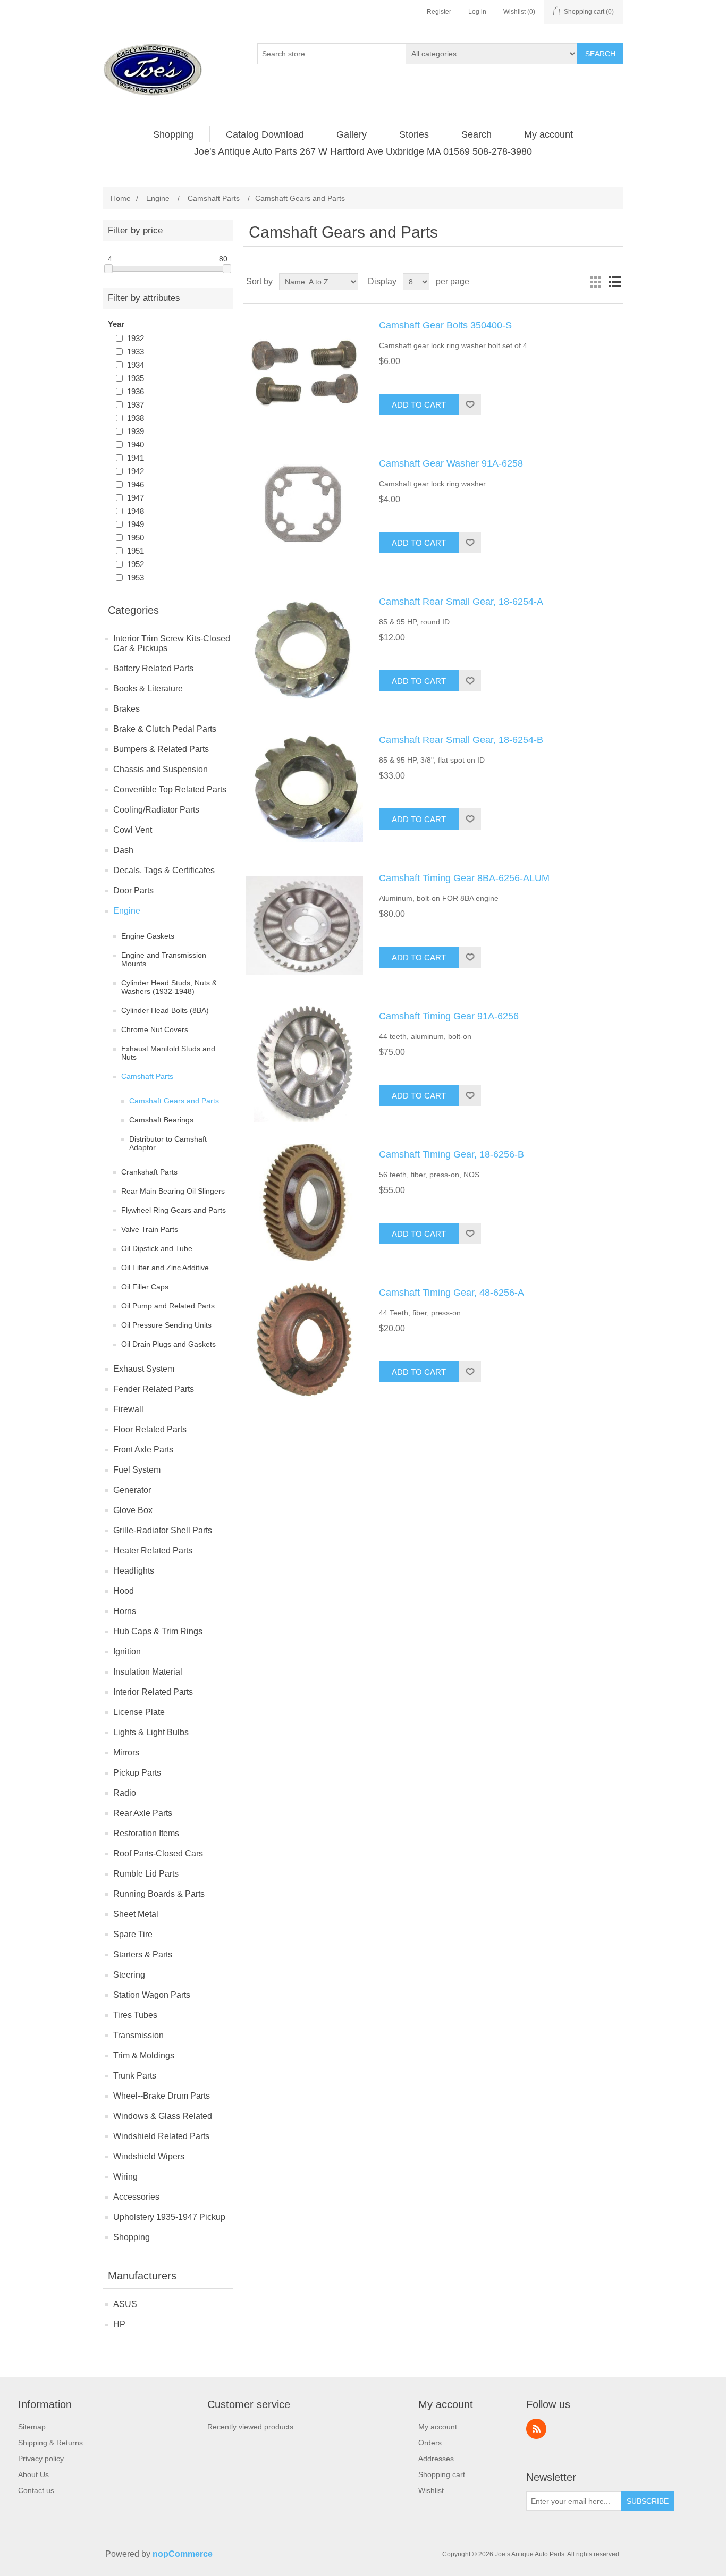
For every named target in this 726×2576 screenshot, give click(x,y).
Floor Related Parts (150, 1429)
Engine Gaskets (148, 936)
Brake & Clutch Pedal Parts (165, 729)
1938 (136, 418)
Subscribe (648, 2501)
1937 (136, 405)
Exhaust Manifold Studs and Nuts (168, 1053)
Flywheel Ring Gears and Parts (174, 1210)
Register (439, 12)
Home (121, 198)
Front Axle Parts (143, 1450)
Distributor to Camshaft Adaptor (168, 1143)
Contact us (36, 2490)
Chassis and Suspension (161, 769)
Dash (123, 850)
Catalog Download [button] (265, 134)
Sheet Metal (136, 1914)
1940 (136, 445)
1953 (136, 577)
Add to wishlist (470, 404)
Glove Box (133, 1510)
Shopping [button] (173, 134)
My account (438, 2427)
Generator (132, 1490)
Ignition (127, 1652)
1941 (136, 458)
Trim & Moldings (144, 2055)
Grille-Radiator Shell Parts (163, 1530)
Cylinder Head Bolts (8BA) (165, 1010)
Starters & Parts (143, 1954)
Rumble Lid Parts (146, 1874)
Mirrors (126, 1752)
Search (600, 54)
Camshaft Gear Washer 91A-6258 (451, 463)
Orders (430, 2443)
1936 (136, 391)
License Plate (139, 1712)
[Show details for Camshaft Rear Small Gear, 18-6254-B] (305, 788)
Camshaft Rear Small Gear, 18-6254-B (461, 740)
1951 (136, 551)
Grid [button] (595, 282)
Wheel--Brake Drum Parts (162, 2096)
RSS (536, 2429)
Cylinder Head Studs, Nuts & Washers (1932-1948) (169, 987)
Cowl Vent (133, 830)
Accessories (136, 2197)
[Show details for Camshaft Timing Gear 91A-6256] (305, 1064)
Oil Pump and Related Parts (168, 1306)
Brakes (126, 709)
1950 (136, 538)
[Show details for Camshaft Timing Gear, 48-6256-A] (305, 1340)
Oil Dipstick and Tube (157, 1248)
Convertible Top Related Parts (170, 789)
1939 (136, 431)
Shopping (132, 2237)
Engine (127, 911)
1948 (136, 511)
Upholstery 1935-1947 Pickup (169, 2217)
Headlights (134, 1571)
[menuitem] (174, 134)
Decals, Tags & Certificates (164, 870)
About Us (33, 2474)
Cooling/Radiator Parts (156, 810)
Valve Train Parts (150, 1229)
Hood (124, 1591)
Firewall (128, 1409)
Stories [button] (414, 134)
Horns (125, 1611)
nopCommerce (183, 2554)
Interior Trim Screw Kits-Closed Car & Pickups (172, 643)
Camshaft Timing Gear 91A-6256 (449, 1016)
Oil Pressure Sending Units (166, 1325)
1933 (136, 352)
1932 (136, 338)
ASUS (125, 2304)
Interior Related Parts (153, 1692)
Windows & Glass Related (163, 2116)
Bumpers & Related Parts (161, 749)
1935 (136, 378)
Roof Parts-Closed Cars (158, 1853)
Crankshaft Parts (149, 1172)
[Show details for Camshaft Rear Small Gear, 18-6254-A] (305, 649)
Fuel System (137, 1470)
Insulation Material (148, 1672)
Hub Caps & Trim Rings (158, 1631)
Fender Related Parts (154, 1389)
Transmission (138, 2035)
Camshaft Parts (147, 1076)
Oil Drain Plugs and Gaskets (168, 1344)
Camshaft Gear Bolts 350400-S (445, 325)
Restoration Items (146, 1833)
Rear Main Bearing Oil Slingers (173, 1191)
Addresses (436, 2459)
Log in (477, 12)
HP (119, 2324)
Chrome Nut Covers (155, 1029)
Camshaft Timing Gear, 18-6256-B (451, 1154)
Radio (125, 1793)
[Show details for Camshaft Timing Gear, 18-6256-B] (305, 1202)
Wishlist (431, 2490)
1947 (136, 498)
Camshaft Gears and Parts (174, 1101)
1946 (136, 484)
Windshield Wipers (149, 2156)
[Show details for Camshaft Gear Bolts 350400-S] (305, 373)
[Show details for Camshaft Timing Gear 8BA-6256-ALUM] (305, 926)
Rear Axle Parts (143, 1813)
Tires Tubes (135, 2015)
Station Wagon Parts (152, 1995)
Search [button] (476, 134)
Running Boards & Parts (159, 1894)
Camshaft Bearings (161, 1120)
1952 (136, 564)
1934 (136, 365)
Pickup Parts (137, 1773)
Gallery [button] (352, 134)
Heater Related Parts (153, 1551)
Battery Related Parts (153, 668)
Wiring (125, 2177)
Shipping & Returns (50, 2443)
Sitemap (32, 2427)
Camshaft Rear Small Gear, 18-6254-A (461, 602)
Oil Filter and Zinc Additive (165, 1268)
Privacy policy (41, 2459)
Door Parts (133, 890)
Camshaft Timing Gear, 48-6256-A (451, 1293)
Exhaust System (144, 1369)
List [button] (614, 282)
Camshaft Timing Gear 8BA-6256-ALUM (464, 878)
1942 (136, 471)
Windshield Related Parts (161, 2136)
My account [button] (548, 134)
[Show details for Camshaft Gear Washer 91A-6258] (305, 511)
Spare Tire (133, 1934)
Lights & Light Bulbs (151, 1732)
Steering (129, 1975)
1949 (136, 524)
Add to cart (419, 405)
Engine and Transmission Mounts (164, 959)
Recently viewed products (250, 2427)
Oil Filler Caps (145, 1287)
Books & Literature (148, 689)
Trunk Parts (135, 2076)
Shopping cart (442, 2474)
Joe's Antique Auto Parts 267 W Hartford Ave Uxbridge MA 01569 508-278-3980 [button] (363, 151)
